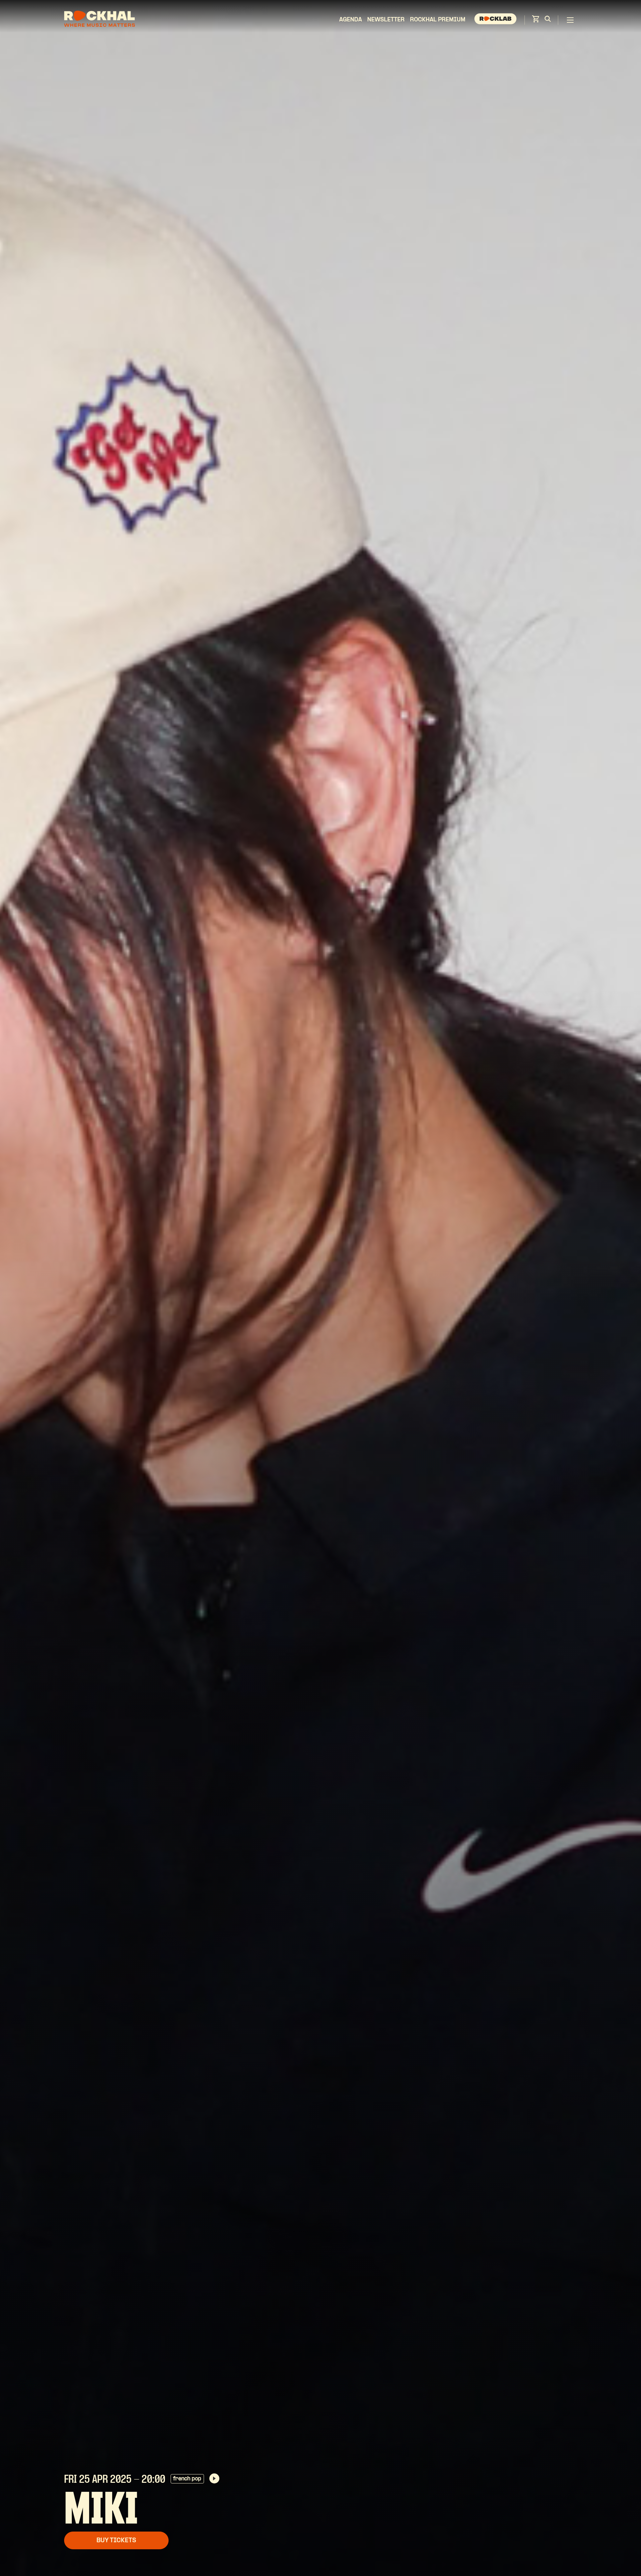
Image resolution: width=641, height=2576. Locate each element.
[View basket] (536, 21)
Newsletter (386, 20)
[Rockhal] (99, 20)
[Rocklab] (496, 20)
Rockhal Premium (438, 20)
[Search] (548, 20)
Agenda (351, 20)
